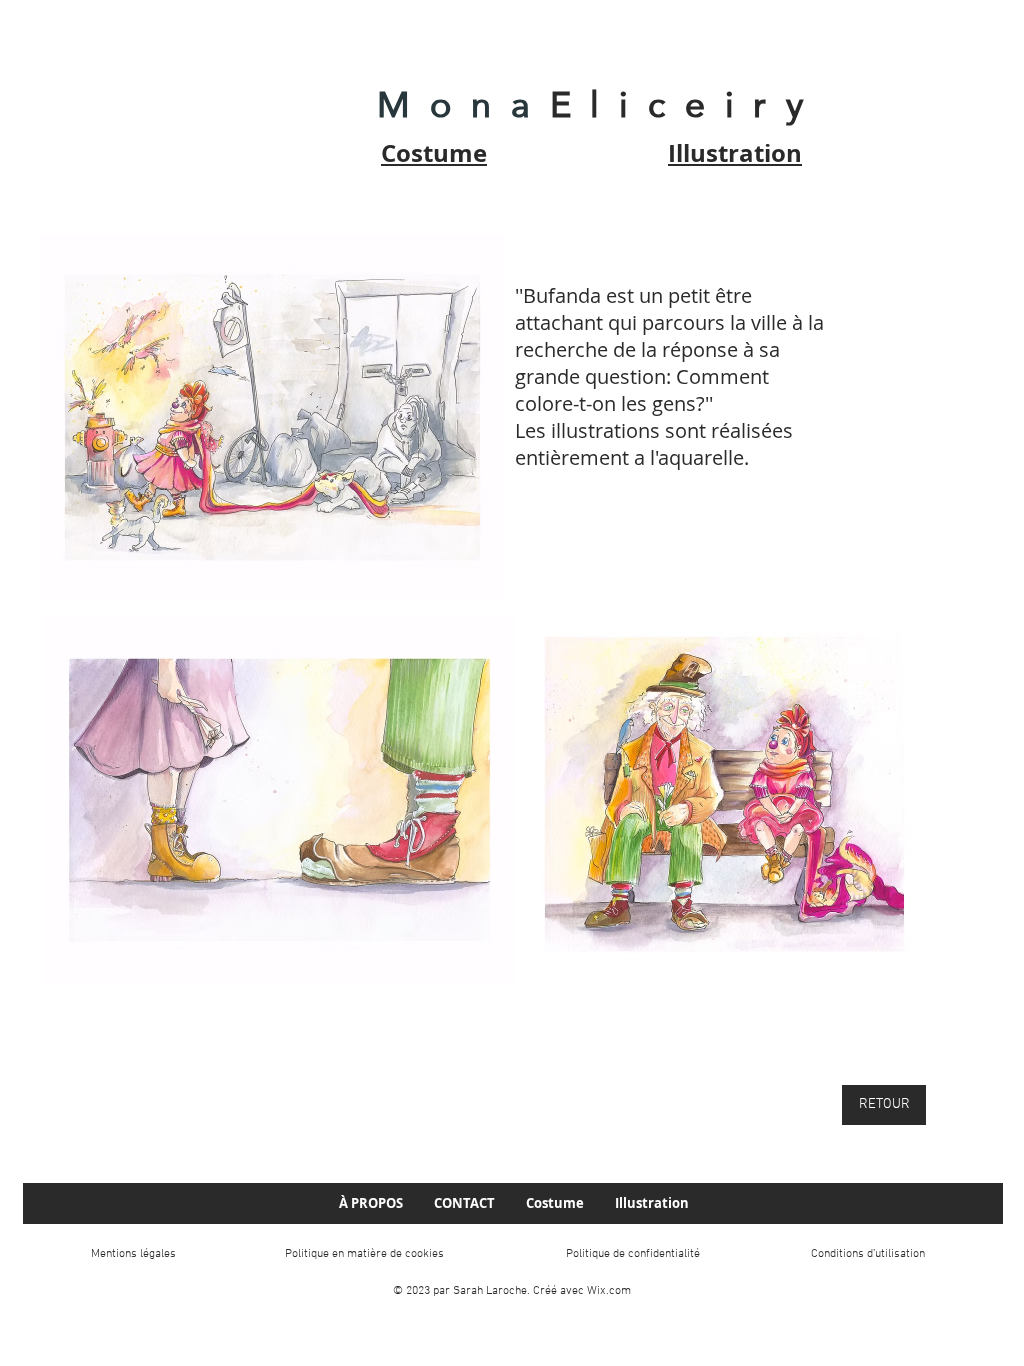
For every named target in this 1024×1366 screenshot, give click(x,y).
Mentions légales (133, 1254)
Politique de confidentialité (633, 1254)
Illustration (735, 153)
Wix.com (609, 1291)
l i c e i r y (699, 105)
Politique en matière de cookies (364, 1254)
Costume (434, 153)
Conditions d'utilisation (868, 1254)
